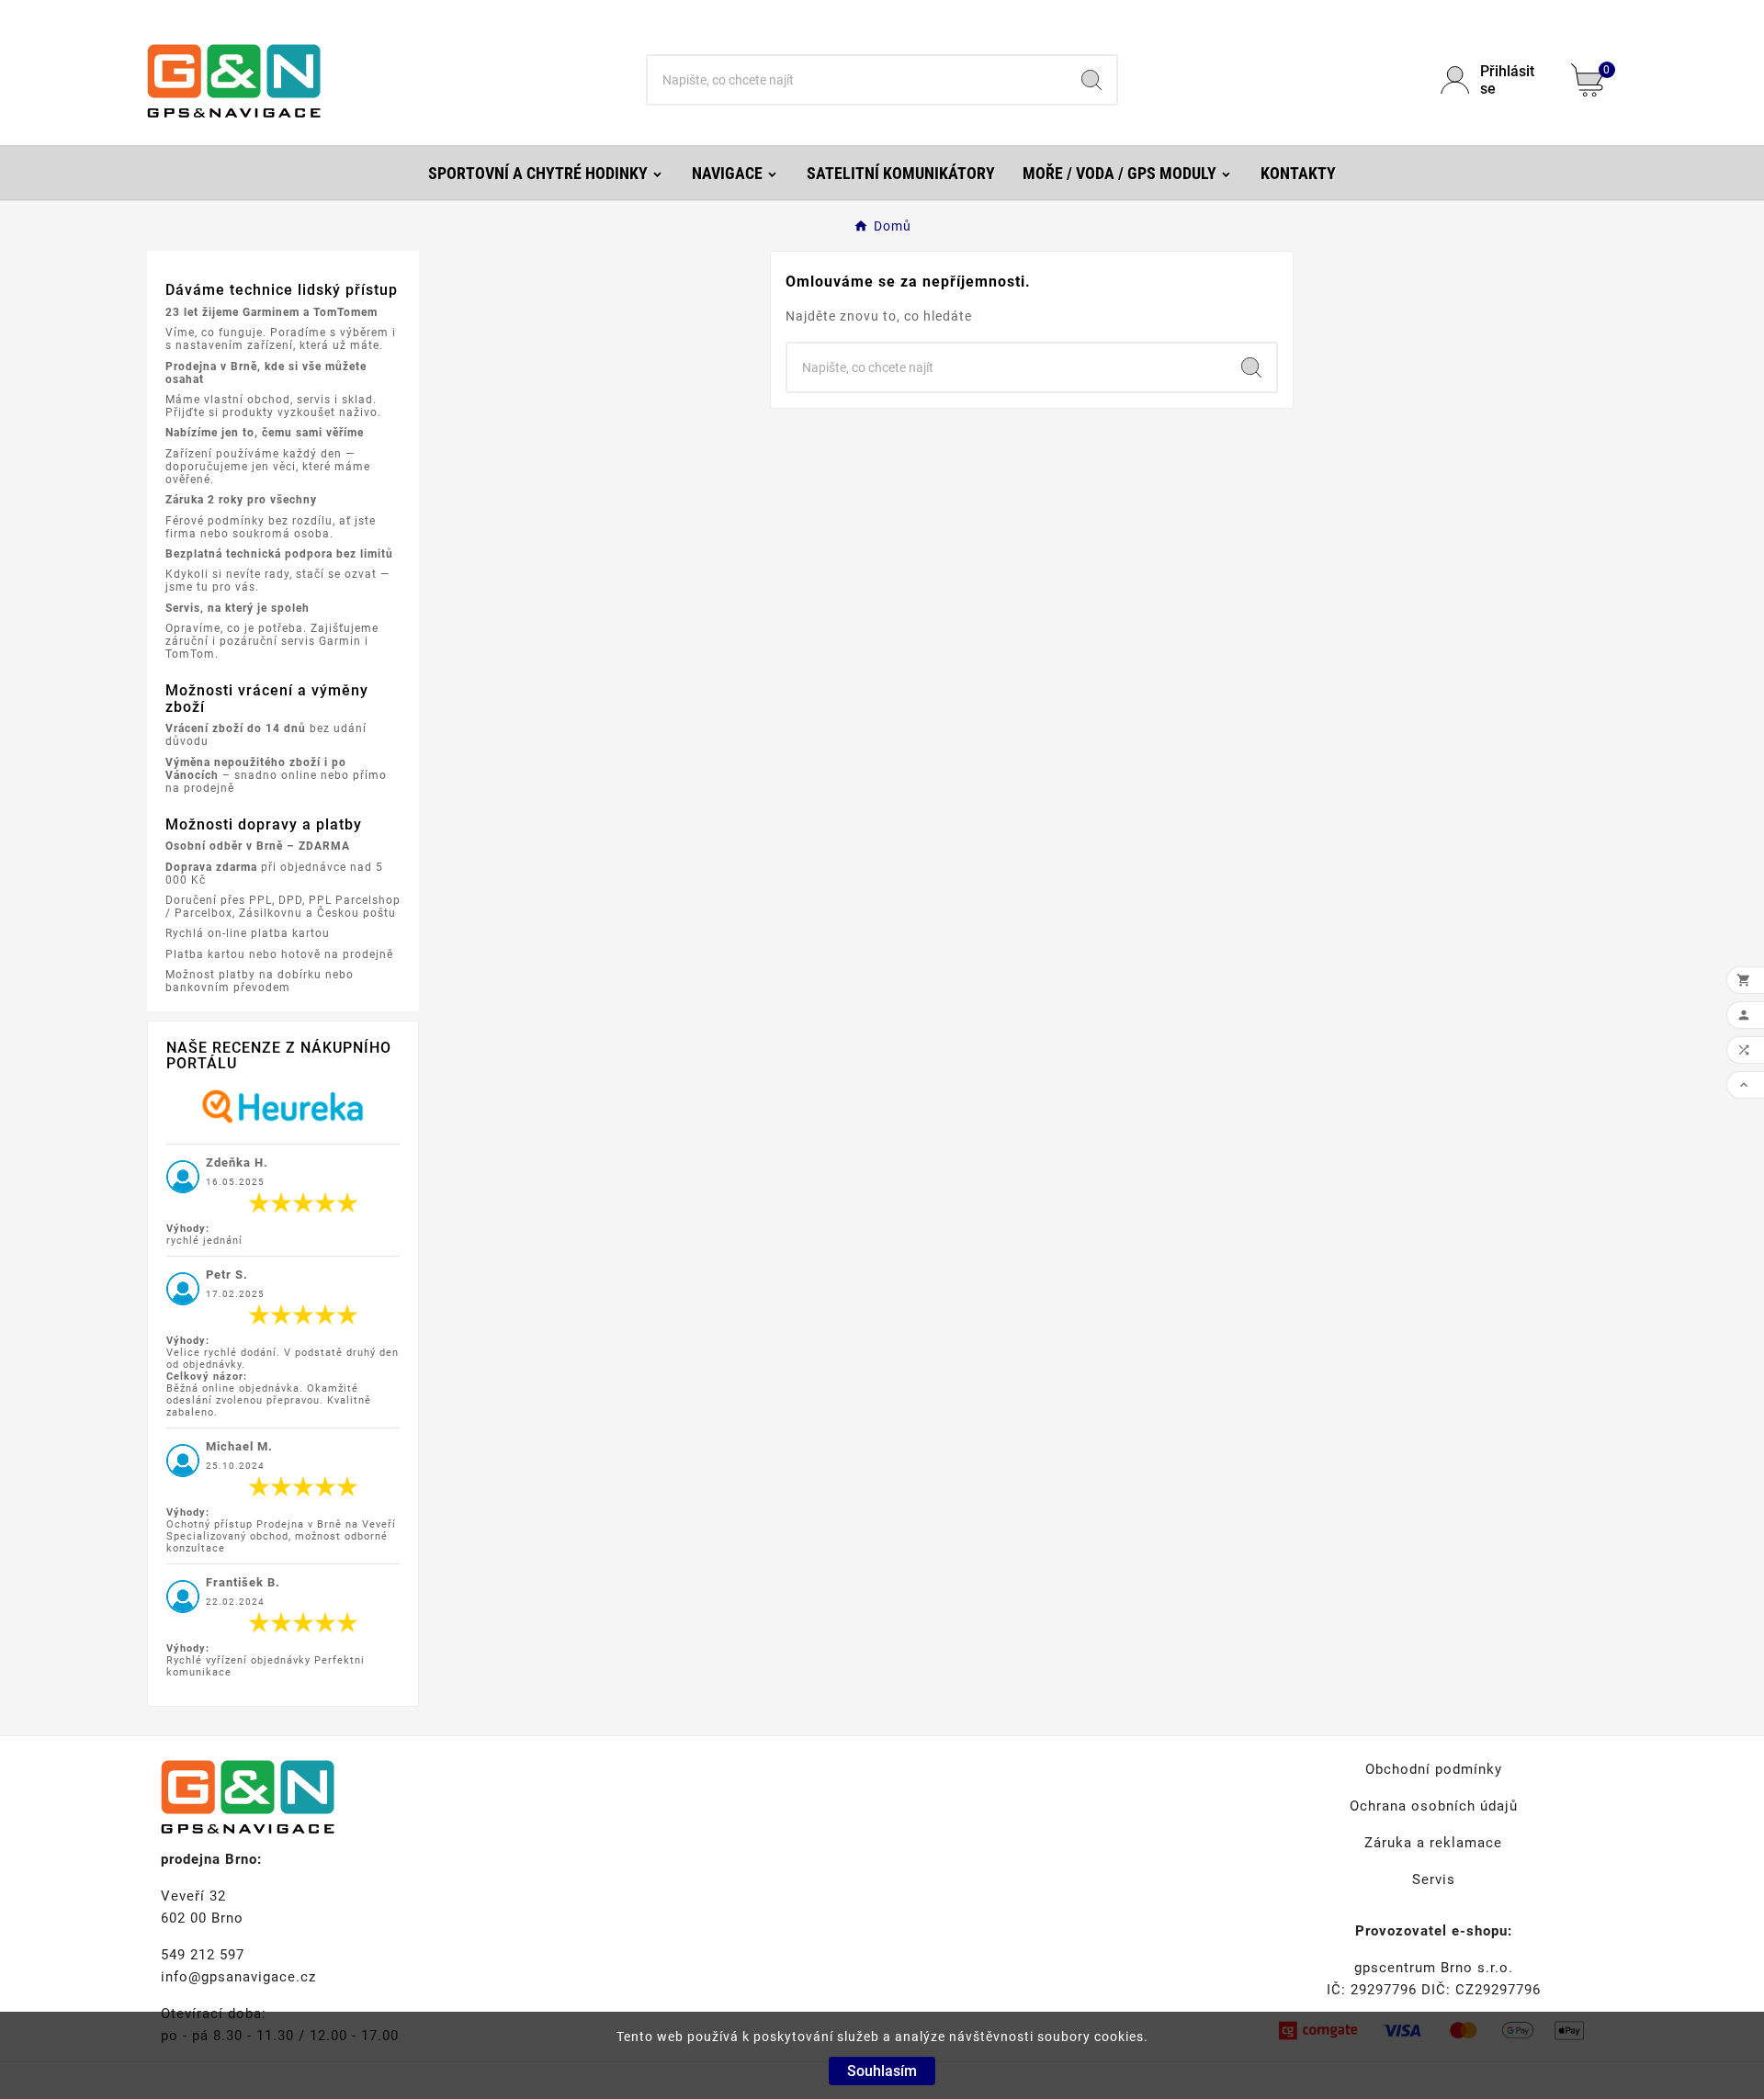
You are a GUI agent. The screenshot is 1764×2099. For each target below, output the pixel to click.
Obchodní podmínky (1434, 1769)
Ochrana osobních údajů (1434, 1806)
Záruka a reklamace (1433, 1843)
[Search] (1091, 80)
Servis (1434, 1879)
